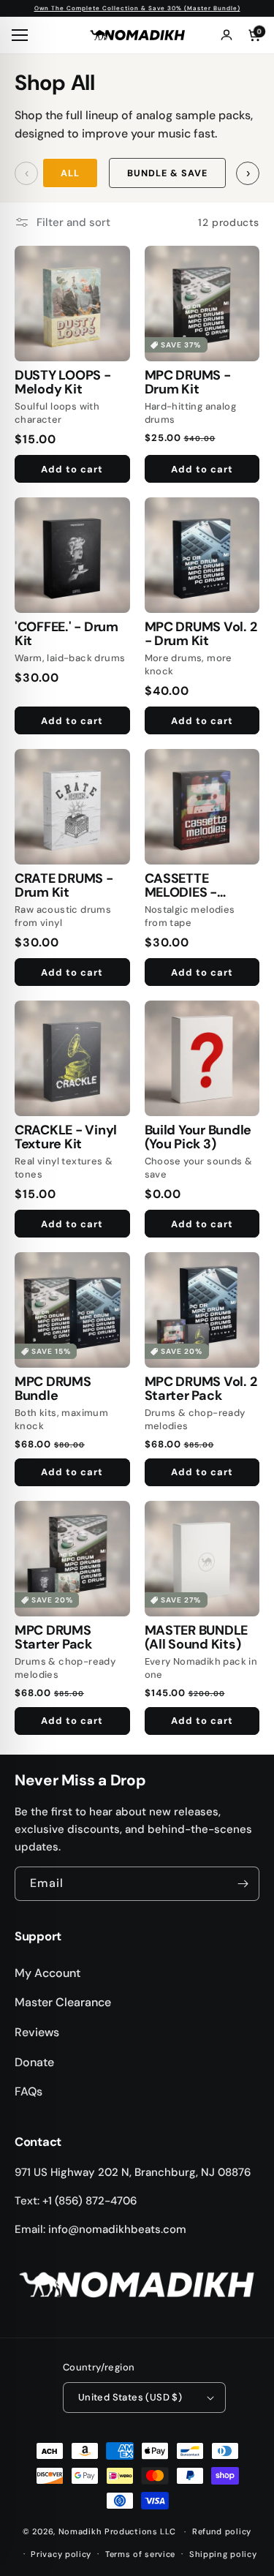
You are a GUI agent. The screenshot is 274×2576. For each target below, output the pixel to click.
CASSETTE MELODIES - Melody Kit (181, 886)
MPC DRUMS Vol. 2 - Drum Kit (201, 634)
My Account (47, 1973)
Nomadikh (80, 2531)
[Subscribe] (243, 1884)
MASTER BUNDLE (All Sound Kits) (197, 1638)
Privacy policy (61, 2554)
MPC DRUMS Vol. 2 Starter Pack (201, 1389)
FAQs (28, 2091)
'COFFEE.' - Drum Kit (66, 634)
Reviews (37, 2032)
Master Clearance (63, 2002)
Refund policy (222, 2531)
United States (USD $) (130, 2397)
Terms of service (140, 2554)
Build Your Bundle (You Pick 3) (198, 1138)
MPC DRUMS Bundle (53, 1389)
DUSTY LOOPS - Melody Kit (63, 383)
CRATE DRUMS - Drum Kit (64, 886)
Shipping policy (223, 2554)
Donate (34, 2062)
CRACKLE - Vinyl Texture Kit (66, 1138)
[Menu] (22, 35)
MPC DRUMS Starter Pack (53, 1638)
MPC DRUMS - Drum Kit (188, 383)
